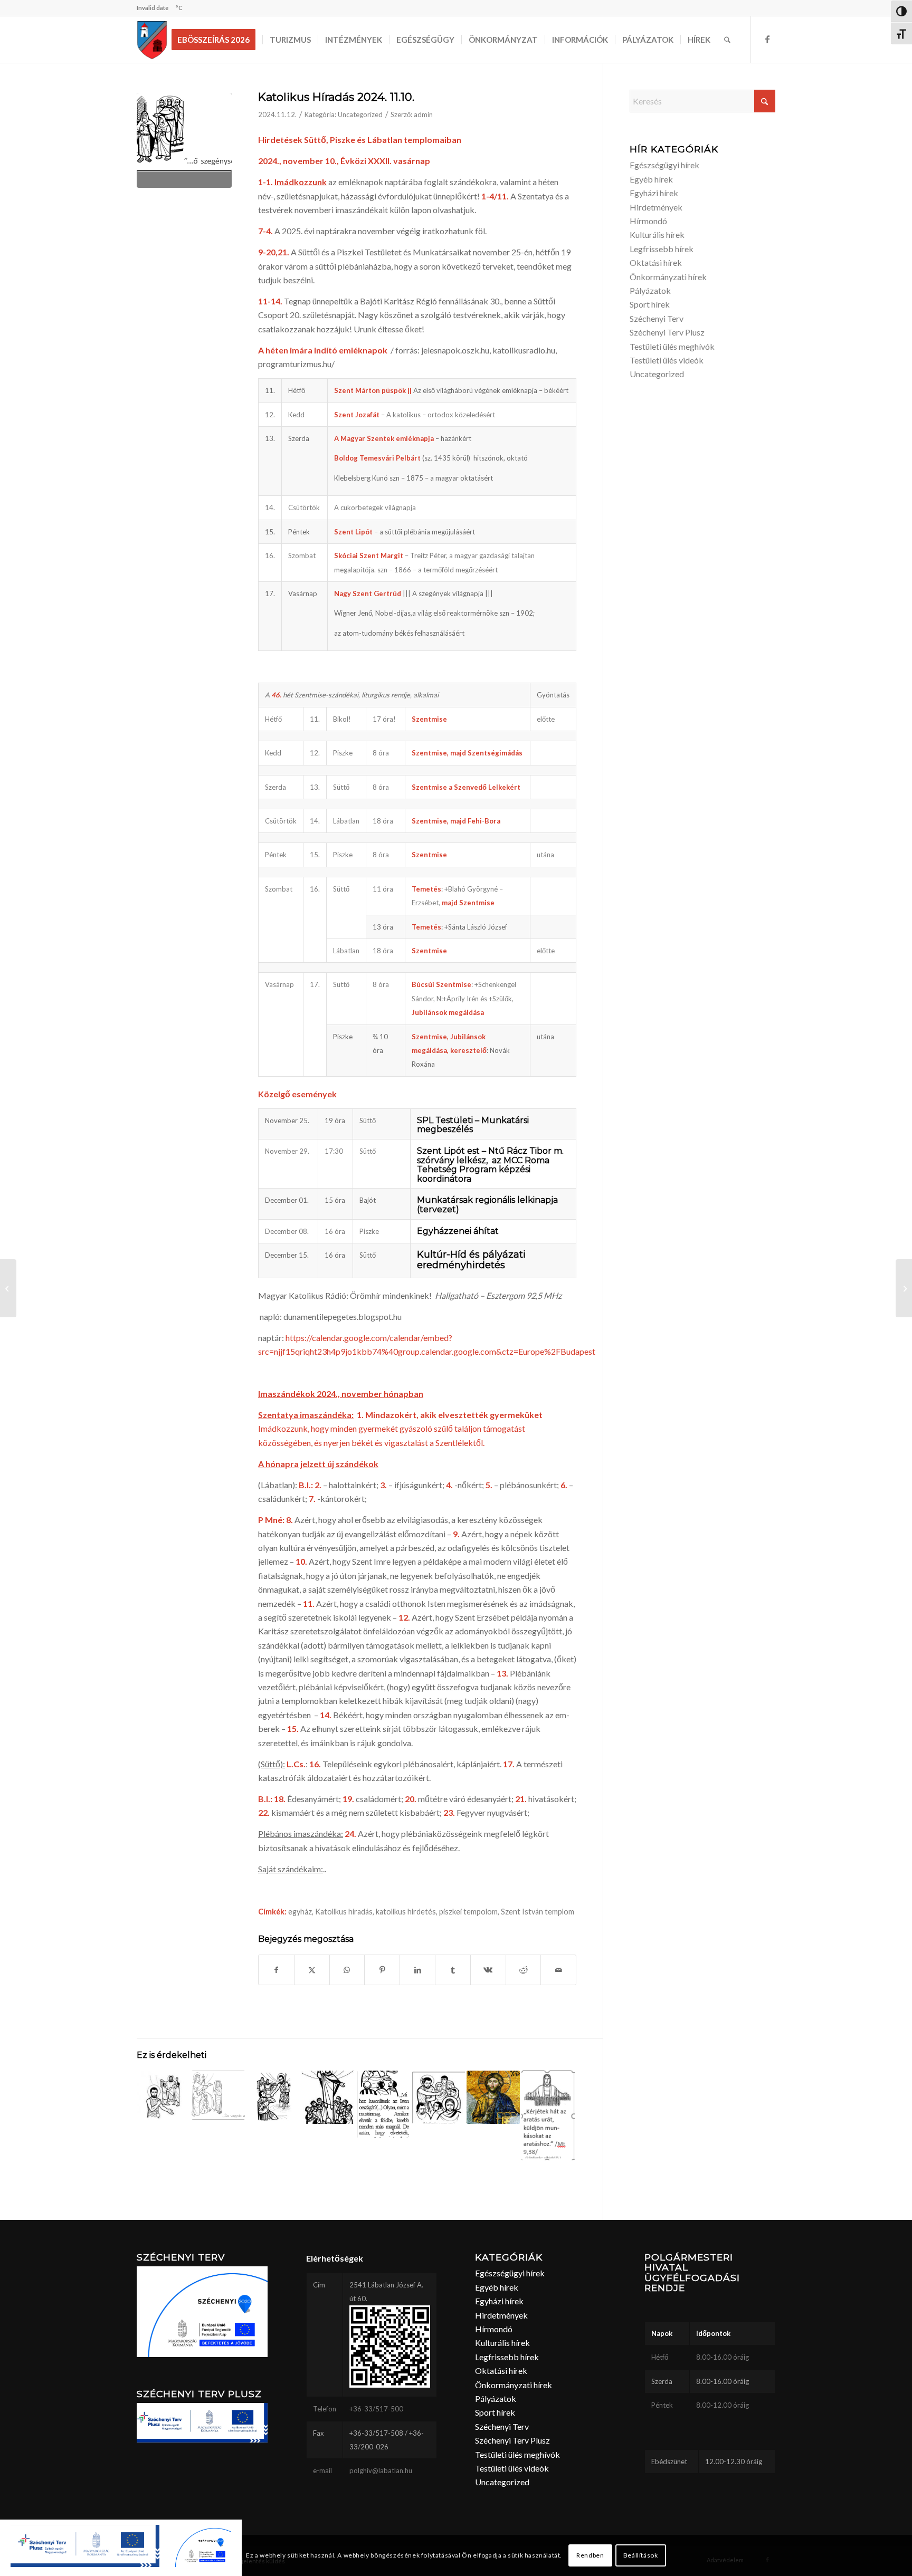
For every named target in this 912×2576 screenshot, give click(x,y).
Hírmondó (648, 221)
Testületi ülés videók (667, 360)
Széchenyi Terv (657, 318)
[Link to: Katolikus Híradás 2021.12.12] (273, 2097)
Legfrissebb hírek (662, 249)
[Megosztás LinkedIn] (417, 1970)
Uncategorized (360, 114)
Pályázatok (650, 290)
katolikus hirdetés (406, 1912)
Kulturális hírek (657, 234)
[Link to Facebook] (767, 39)
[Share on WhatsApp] (347, 1970)
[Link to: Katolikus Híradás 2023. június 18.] (548, 2115)
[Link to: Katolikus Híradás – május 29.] (328, 2097)
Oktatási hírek (656, 262)
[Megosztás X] (312, 1970)
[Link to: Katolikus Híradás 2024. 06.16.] (383, 2104)
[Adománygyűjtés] (8, 1288)
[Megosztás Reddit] (524, 1970)
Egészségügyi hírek (664, 165)
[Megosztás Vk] (488, 1970)
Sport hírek (650, 304)
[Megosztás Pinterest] (382, 1970)
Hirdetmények (656, 207)
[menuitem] (217, 40)
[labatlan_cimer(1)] (152, 40)
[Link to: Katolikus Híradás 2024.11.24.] (493, 2097)
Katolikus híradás (344, 1912)
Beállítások (641, 2555)
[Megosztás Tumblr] (453, 1970)
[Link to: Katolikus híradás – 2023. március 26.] (218, 2095)
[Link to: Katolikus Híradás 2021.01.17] (163, 2097)
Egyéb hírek (651, 179)
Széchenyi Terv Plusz (667, 332)
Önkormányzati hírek (668, 277)
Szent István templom (538, 1912)
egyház (300, 1912)
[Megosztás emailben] (558, 1970)
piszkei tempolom (468, 1912)
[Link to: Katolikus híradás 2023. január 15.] (438, 2097)
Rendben (590, 2555)
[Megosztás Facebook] (276, 1970)
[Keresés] (727, 40)
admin (423, 114)
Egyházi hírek (654, 193)
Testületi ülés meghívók (672, 346)
